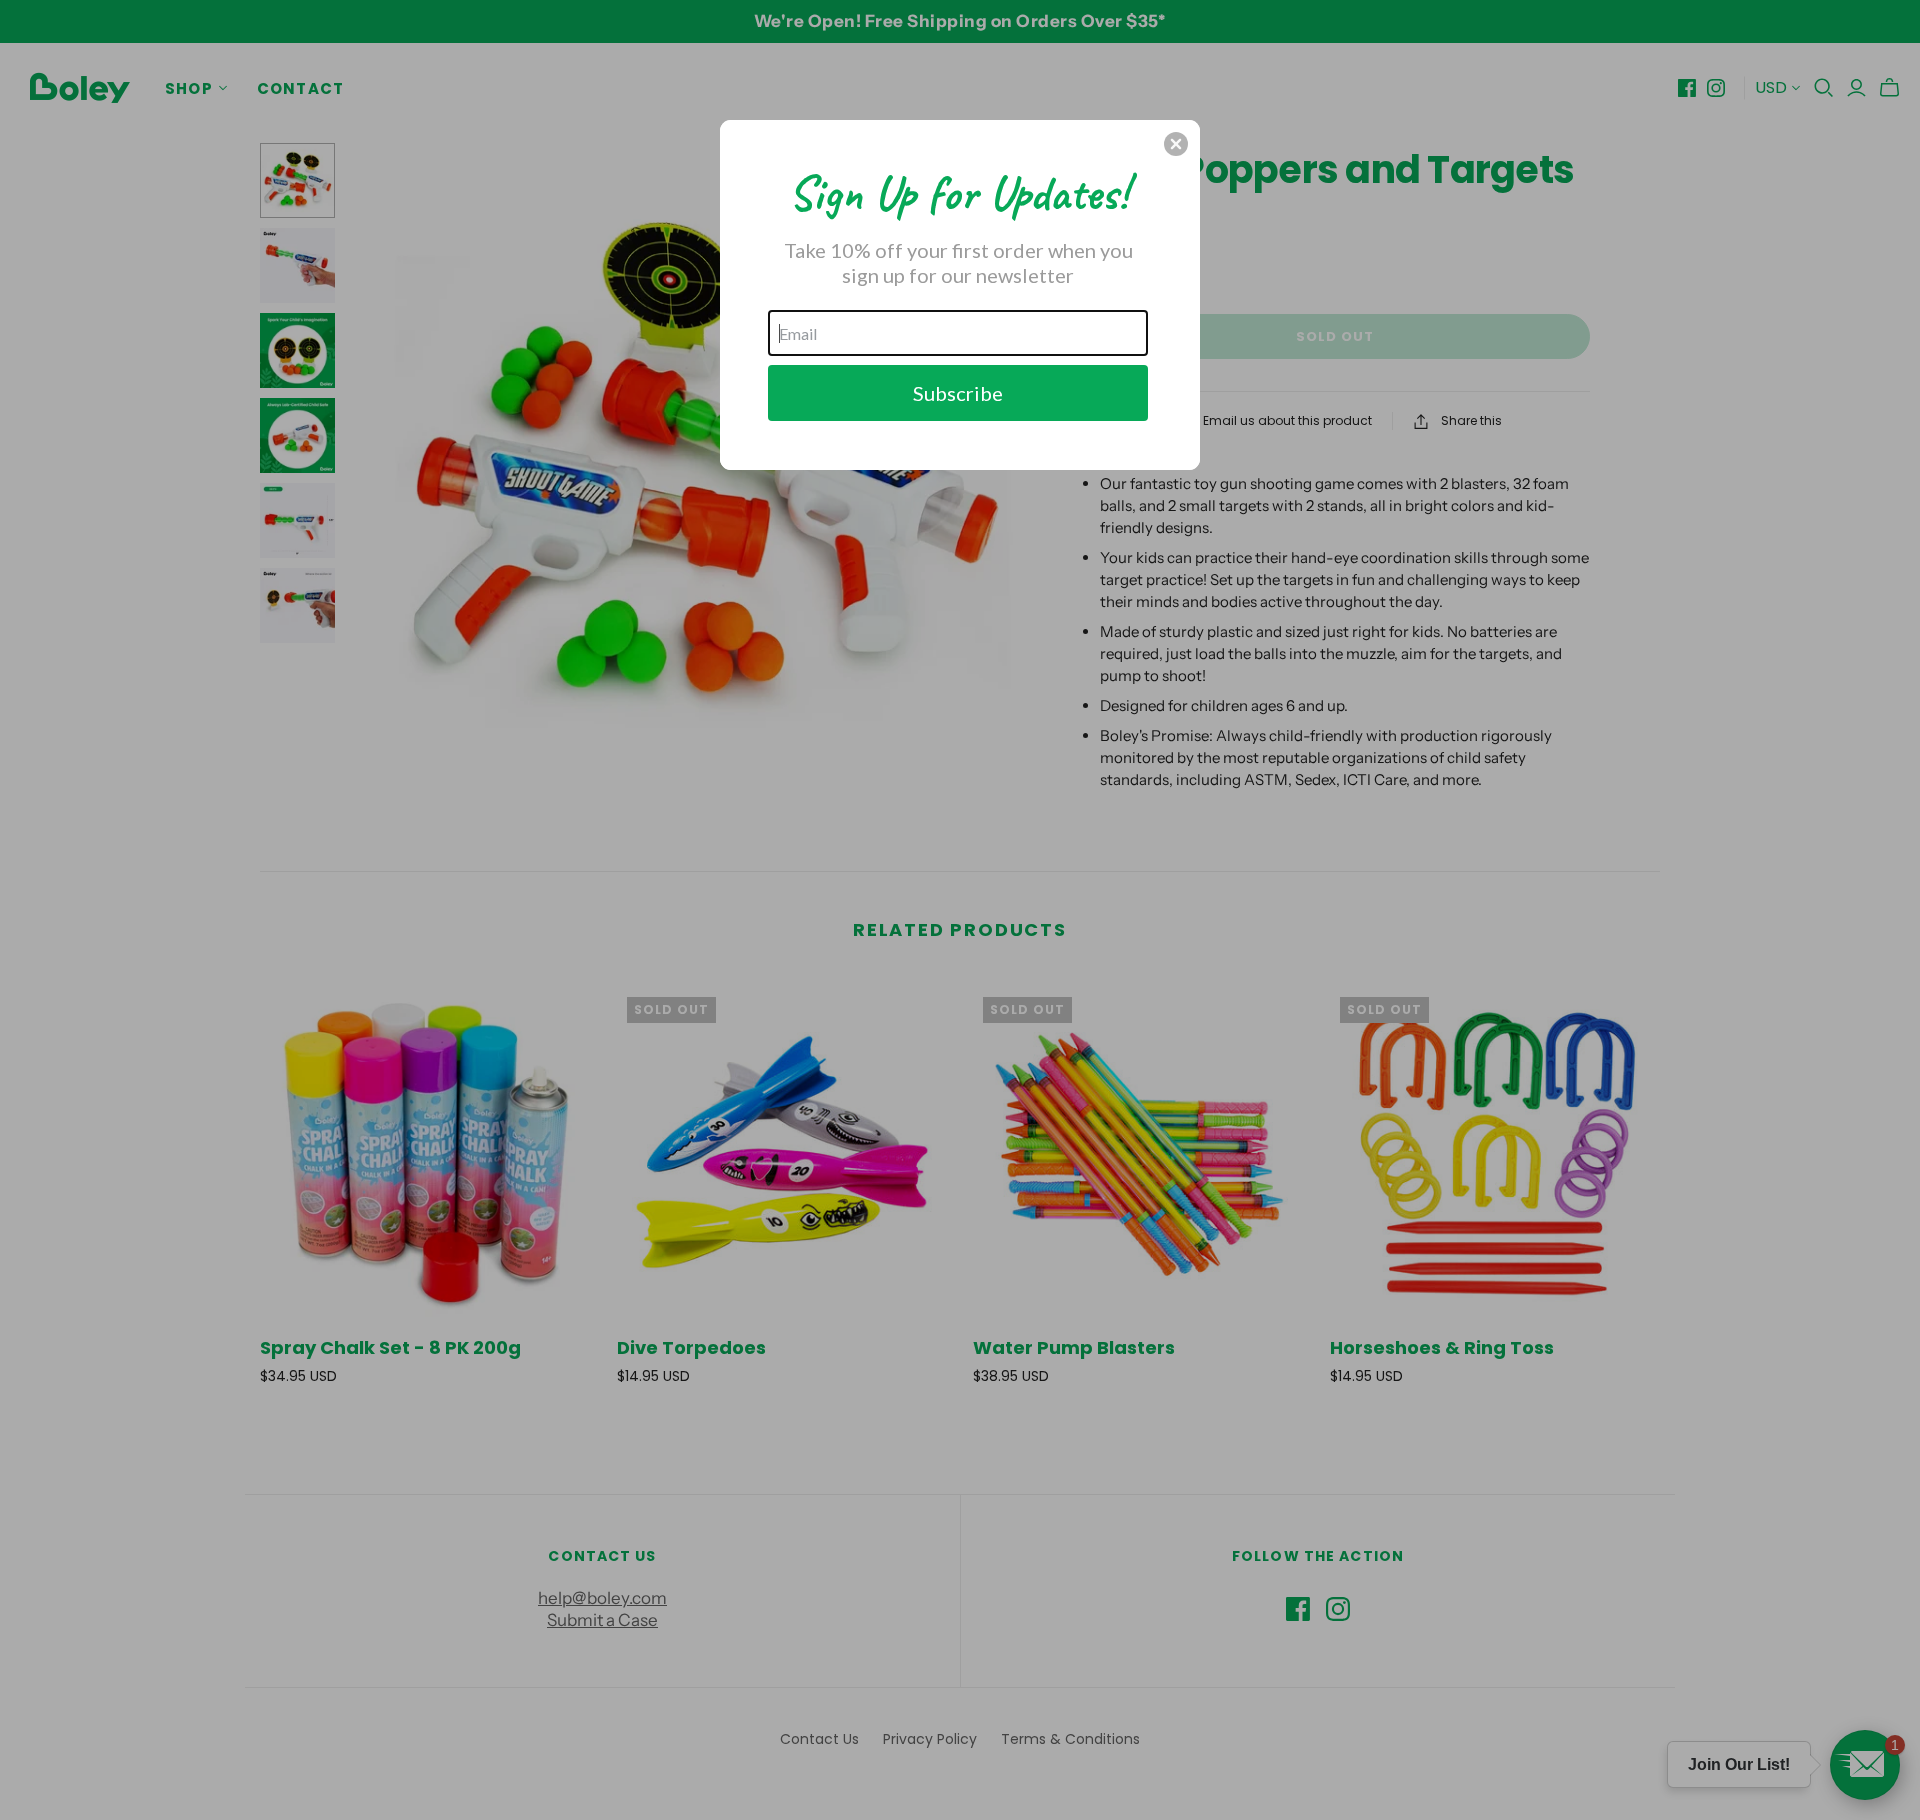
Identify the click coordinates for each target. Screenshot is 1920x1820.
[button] (1176, 144)
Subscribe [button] (958, 393)
